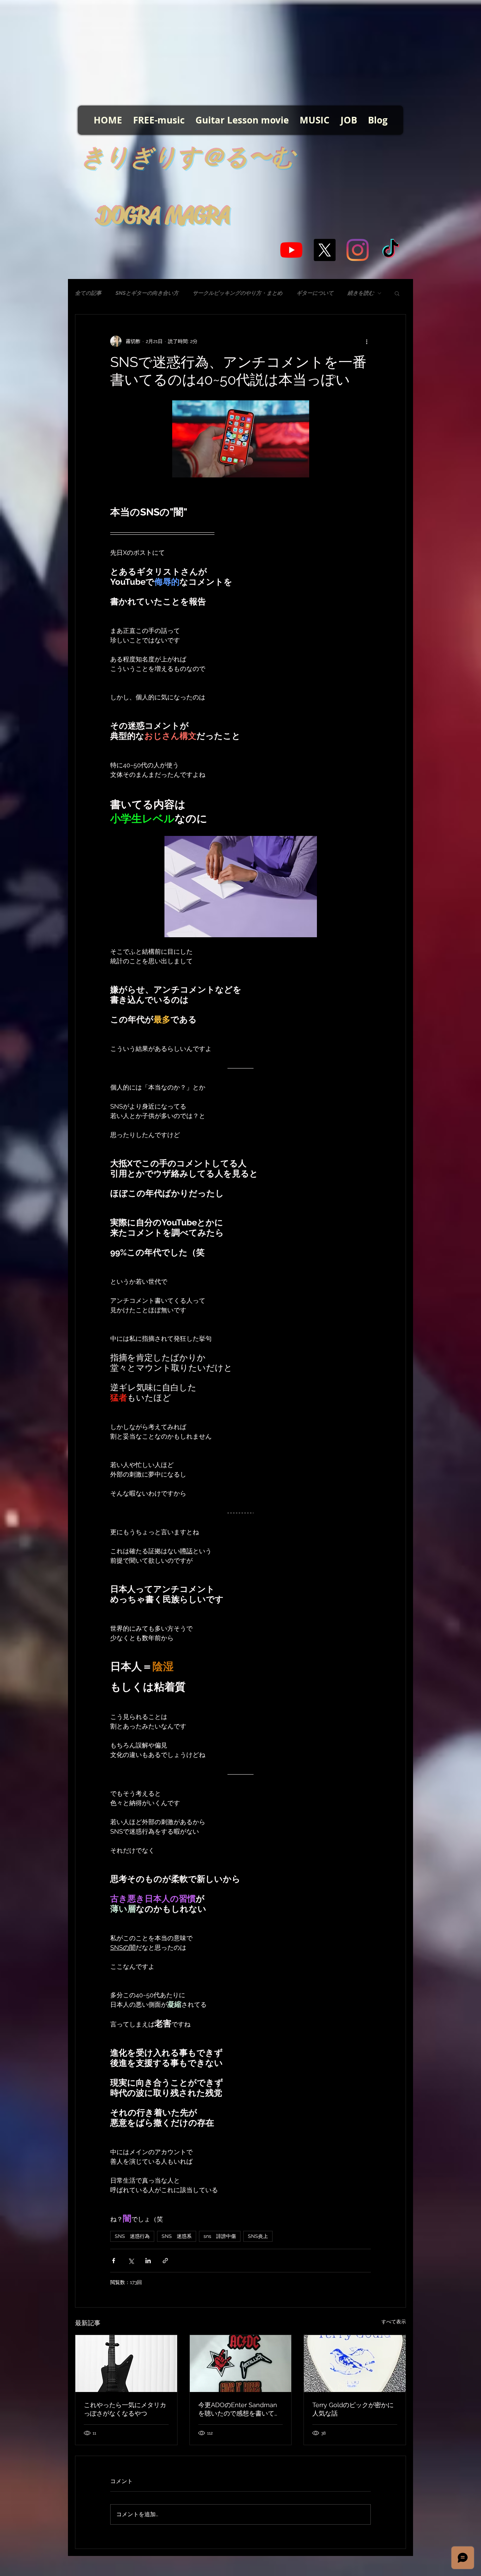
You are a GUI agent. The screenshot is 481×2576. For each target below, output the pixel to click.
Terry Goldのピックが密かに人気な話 (353, 2409)
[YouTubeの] (291, 250)
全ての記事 (88, 293)
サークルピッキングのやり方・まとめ (238, 293)
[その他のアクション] (367, 341)
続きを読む (361, 293)
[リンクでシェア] (165, 2261)
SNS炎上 (258, 2236)
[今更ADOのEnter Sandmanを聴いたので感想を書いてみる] (241, 2364)
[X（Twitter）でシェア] (131, 2261)
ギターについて (315, 293)
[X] (324, 250)
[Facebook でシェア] (114, 2261)
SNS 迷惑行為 (132, 2236)
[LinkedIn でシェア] (148, 2261)
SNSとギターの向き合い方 (147, 293)
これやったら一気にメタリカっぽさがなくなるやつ (125, 2409)
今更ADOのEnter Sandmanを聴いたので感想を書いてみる (239, 2409)
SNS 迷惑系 (177, 2236)
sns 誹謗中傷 (220, 2236)
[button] (397, 293)
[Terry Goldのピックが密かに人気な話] (355, 2364)
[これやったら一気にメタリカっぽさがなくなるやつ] (126, 2364)
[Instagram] (358, 250)
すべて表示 (394, 2322)
